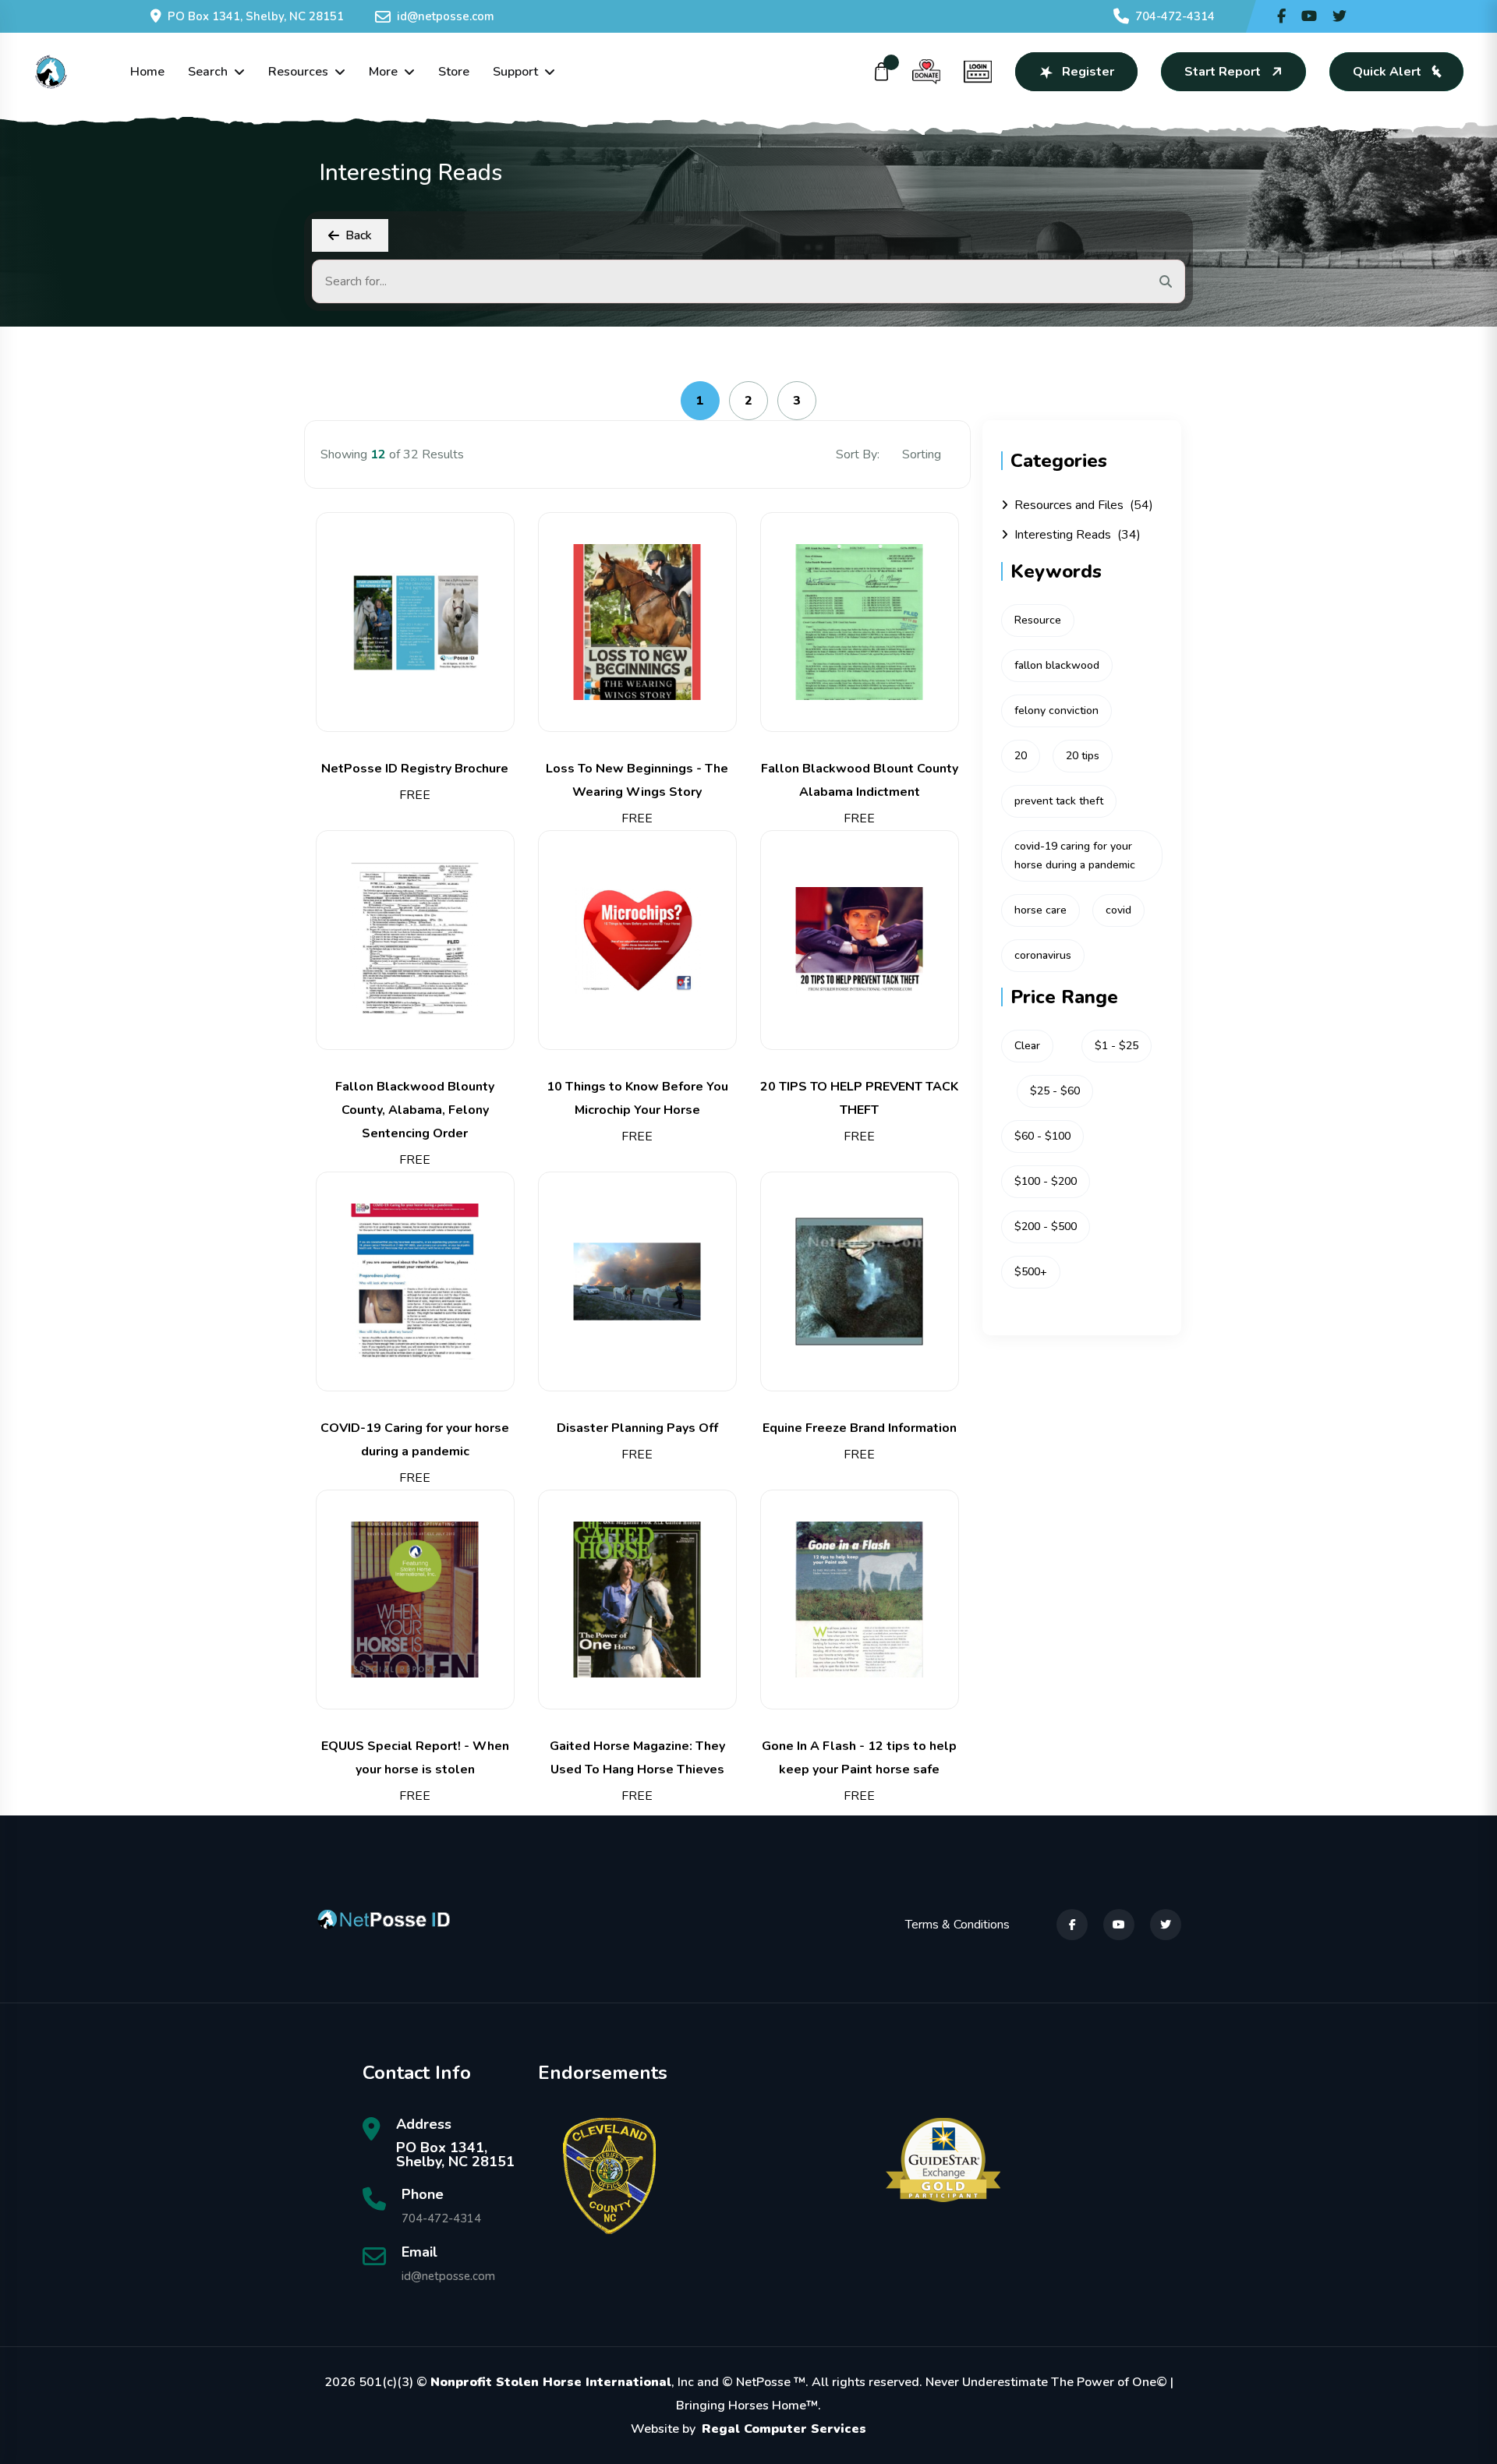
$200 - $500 (1046, 1227)
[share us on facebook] (1281, 16)
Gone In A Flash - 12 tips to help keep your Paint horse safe (859, 1758)
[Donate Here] (926, 72)
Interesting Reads (1078, 535)
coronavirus (1043, 955)
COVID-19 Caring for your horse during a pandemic (415, 1440)
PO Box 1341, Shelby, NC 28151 (256, 16)
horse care (1040, 910)
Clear (1027, 1046)
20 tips (1083, 756)
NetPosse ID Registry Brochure (415, 769)
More (383, 72)
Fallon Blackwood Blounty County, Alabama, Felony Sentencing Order (415, 1110)
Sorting (923, 454)
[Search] (1166, 281)
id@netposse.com (446, 16)
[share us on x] (1340, 16)
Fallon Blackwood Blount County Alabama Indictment (860, 780)
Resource (1038, 620)
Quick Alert (1387, 72)
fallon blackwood (1057, 665)
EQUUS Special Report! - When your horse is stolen (415, 1758)
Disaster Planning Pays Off (637, 1428)
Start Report (1223, 72)
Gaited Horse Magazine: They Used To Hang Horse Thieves (637, 1758)
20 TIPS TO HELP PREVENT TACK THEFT (859, 1098)
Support (515, 72)
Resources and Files (1084, 505)
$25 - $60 (1055, 1091)
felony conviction (1056, 711)
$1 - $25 (1117, 1046)
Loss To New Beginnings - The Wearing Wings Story (637, 780)
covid (1118, 910)
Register (1088, 72)
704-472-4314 (1175, 16)
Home (147, 72)
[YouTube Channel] (1309, 16)
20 (1021, 756)
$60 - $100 (1042, 1136)
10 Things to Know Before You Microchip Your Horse (637, 1098)
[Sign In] (978, 72)
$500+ (1031, 1272)
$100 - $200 (1046, 1181)
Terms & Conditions (957, 1925)
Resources (298, 72)
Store (454, 72)
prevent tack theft (1059, 801)
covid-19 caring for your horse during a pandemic (1075, 856)
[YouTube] (1119, 1925)
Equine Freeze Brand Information (860, 1428)
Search (208, 72)
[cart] (882, 72)
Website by (748, 2429)
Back (359, 235)
